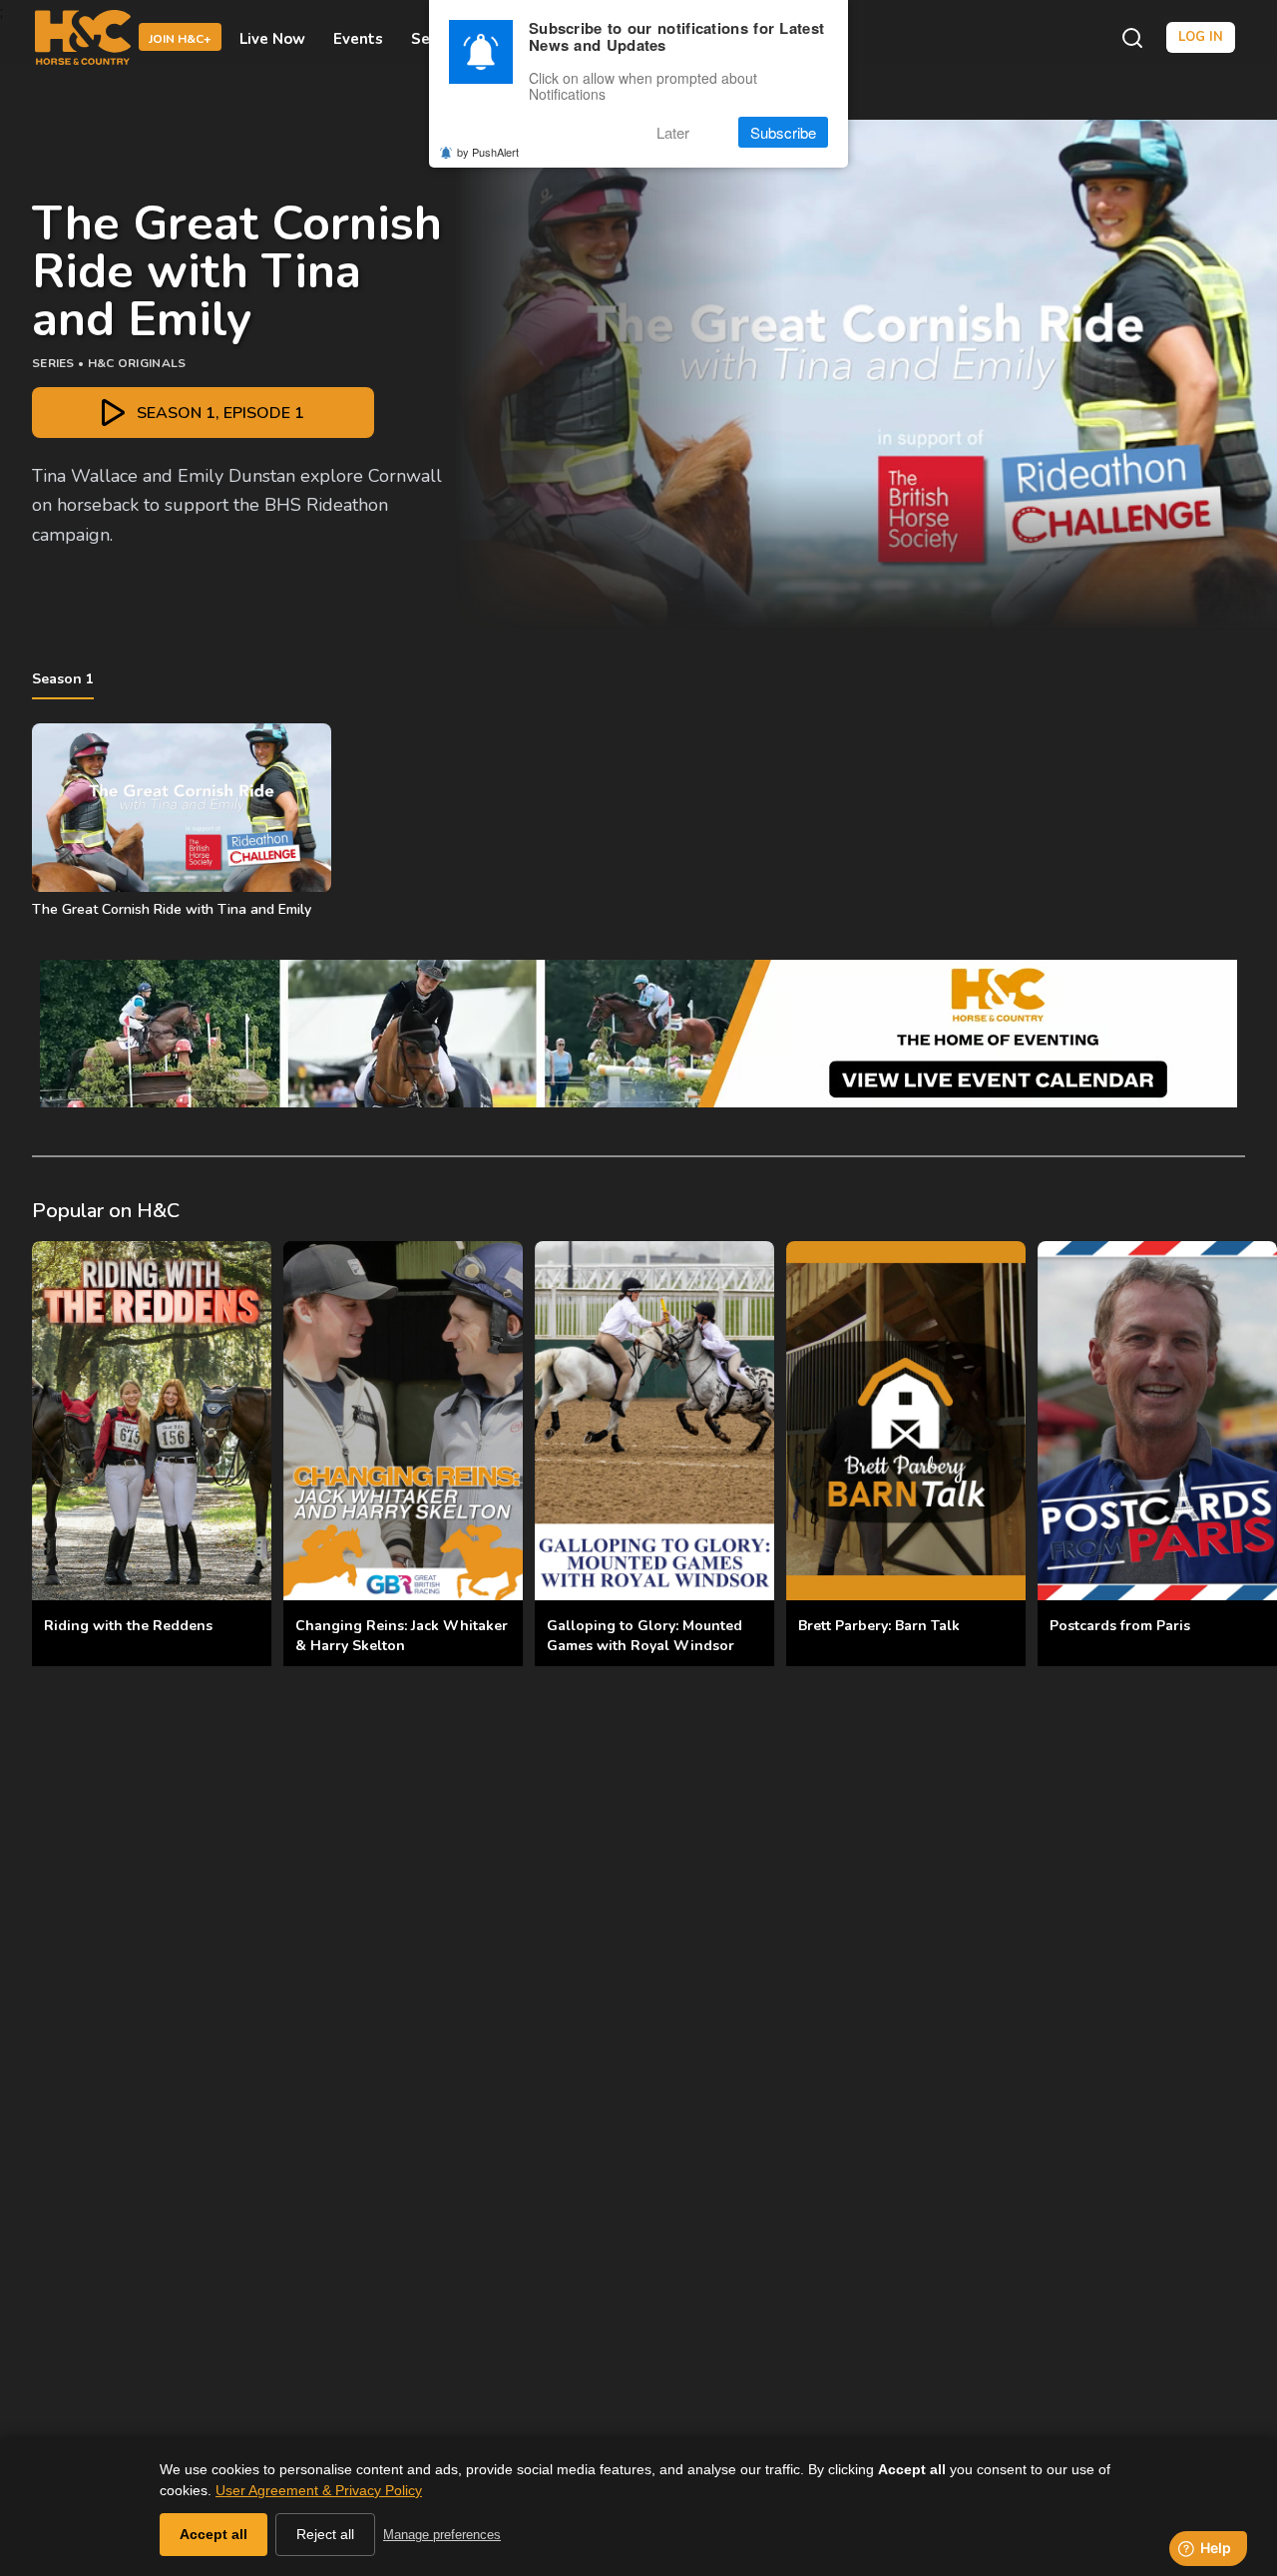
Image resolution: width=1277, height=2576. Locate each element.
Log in (1201, 37)
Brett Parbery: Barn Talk (879, 1626)
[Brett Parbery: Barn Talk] (906, 1421)
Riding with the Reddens (128, 1626)
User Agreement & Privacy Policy (319, 2490)
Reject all (325, 2534)
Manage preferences (442, 2535)
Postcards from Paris (1120, 1626)
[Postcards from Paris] (1157, 1421)
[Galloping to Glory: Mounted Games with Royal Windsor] (654, 1421)
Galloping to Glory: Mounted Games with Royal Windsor (644, 1636)
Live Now (272, 38)
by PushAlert (488, 152)
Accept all (213, 2534)
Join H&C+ (180, 39)
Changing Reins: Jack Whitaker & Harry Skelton (402, 1636)
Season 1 (63, 679)
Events (358, 38)
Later (673, 132)
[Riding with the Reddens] (152, 1421)
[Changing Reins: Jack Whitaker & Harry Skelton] (403, 1421)
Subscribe (783, 132)
